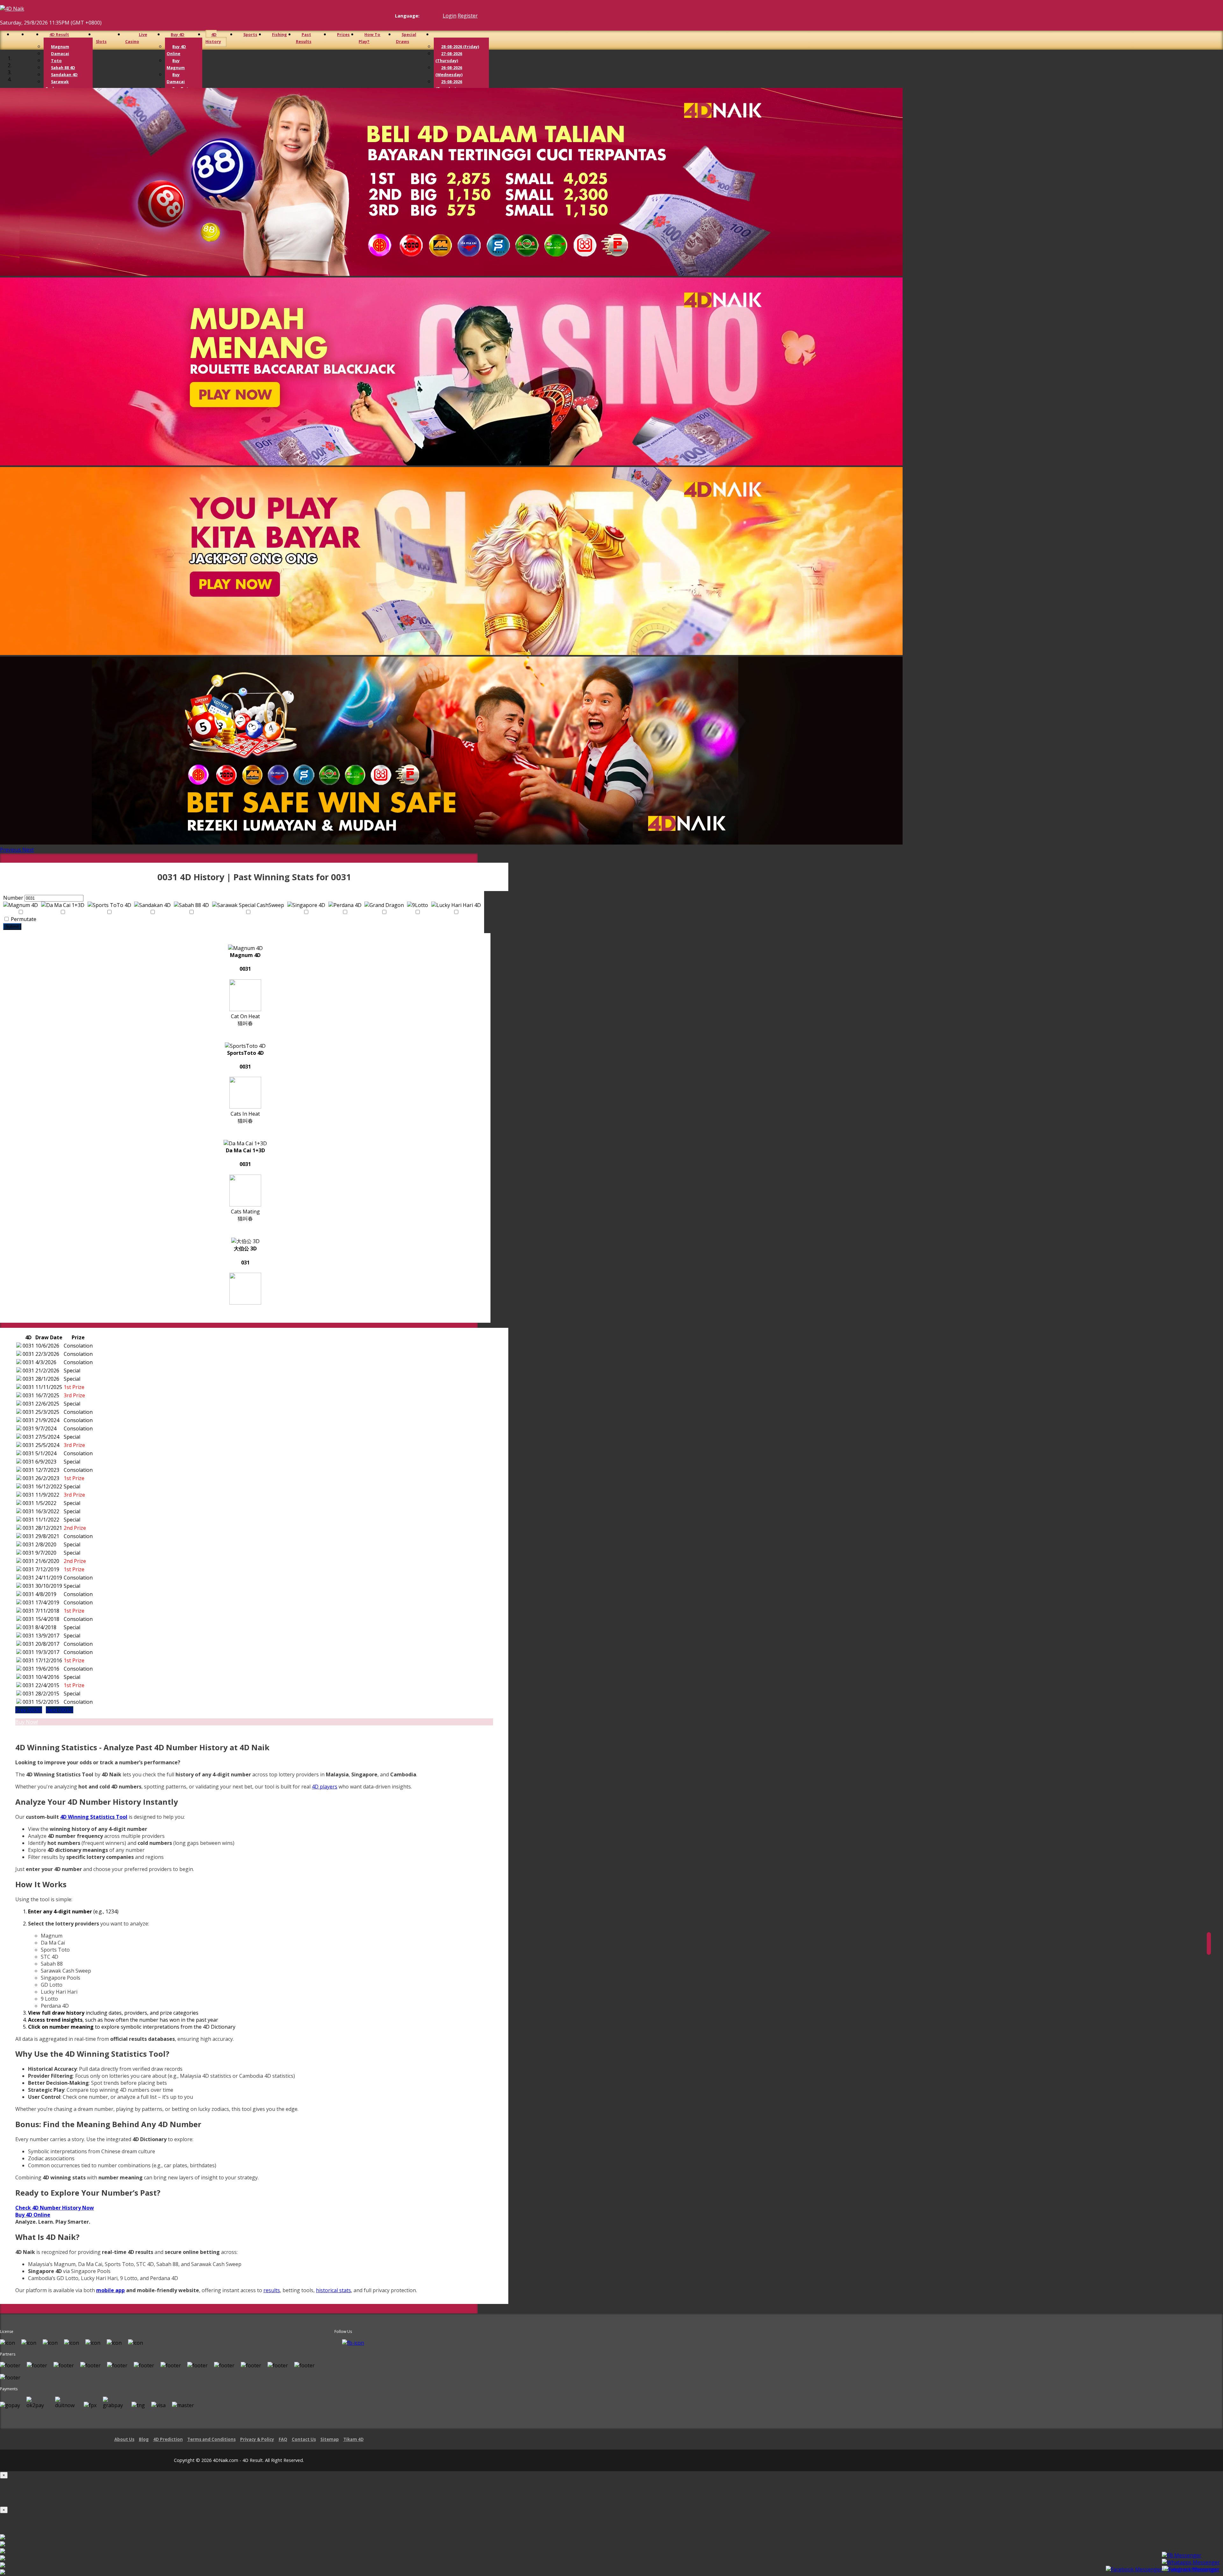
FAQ (283, 2439)
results (272, 2290)
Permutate (23, 919)
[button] (11, 850)
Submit (12, 927)
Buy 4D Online (176, 50)
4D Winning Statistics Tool (94, 1817)
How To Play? (369, 38)
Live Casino (136, 38)
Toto (56, 61)
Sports (250, 34)
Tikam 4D (354, 2439)
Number (13, 898)
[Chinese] (429, 16)
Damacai (60, 54)
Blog (144, 2439)
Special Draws (406, 38)
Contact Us (304, 2439)
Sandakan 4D (64, 75)
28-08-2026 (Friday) (460, 47)
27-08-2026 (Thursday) (449, 57)
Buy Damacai (176, 78)
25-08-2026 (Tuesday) (449, 85)
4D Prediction (168, 2439)
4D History (213, 38)
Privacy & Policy (257, 2439)
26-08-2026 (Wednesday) (449, 71)
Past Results (304, 38)
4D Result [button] (59, 34)
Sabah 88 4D (63, 68)
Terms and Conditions (211, 2439)
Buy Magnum (176, 64)
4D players (325, 1787)
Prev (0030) (29, 1710)
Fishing (279, 34)
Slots (101, 41)
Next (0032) (60, 1710)
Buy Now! (27, 1722)
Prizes (343, 34)
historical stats (333, 2290)
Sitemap (330, 2439)
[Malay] (435, 16)
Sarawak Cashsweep (57, 85)
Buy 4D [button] (178, 34)
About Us (124, 2439)
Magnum (60, 47)
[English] (423, 16)
